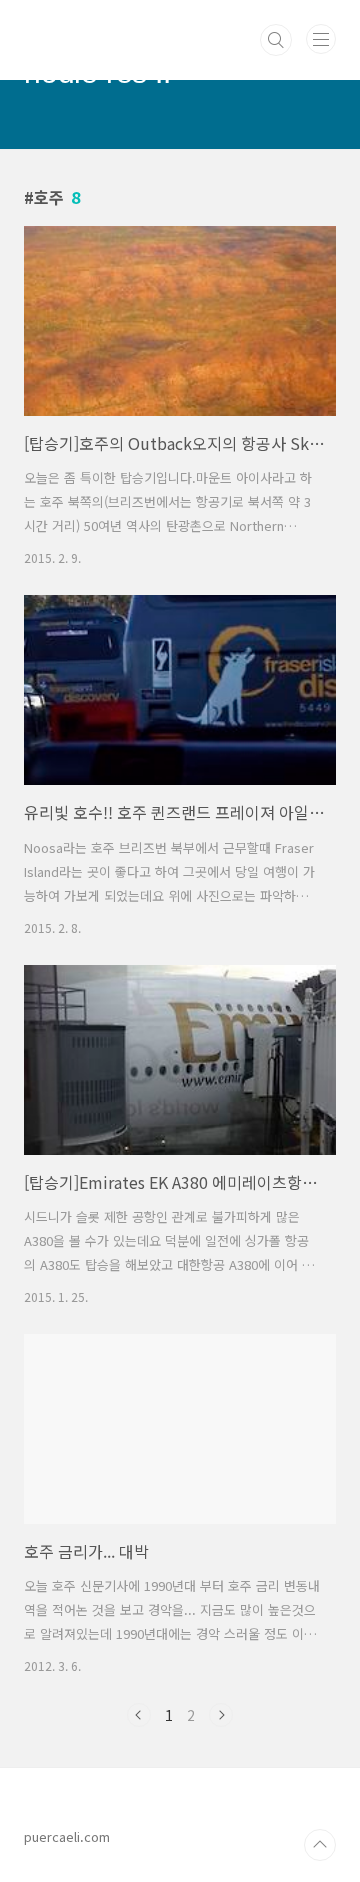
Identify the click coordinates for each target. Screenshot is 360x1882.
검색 (276, 40)
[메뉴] (321, 39)
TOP (320, 1845)
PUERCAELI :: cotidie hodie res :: (167, 29)
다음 (221, 1715)
